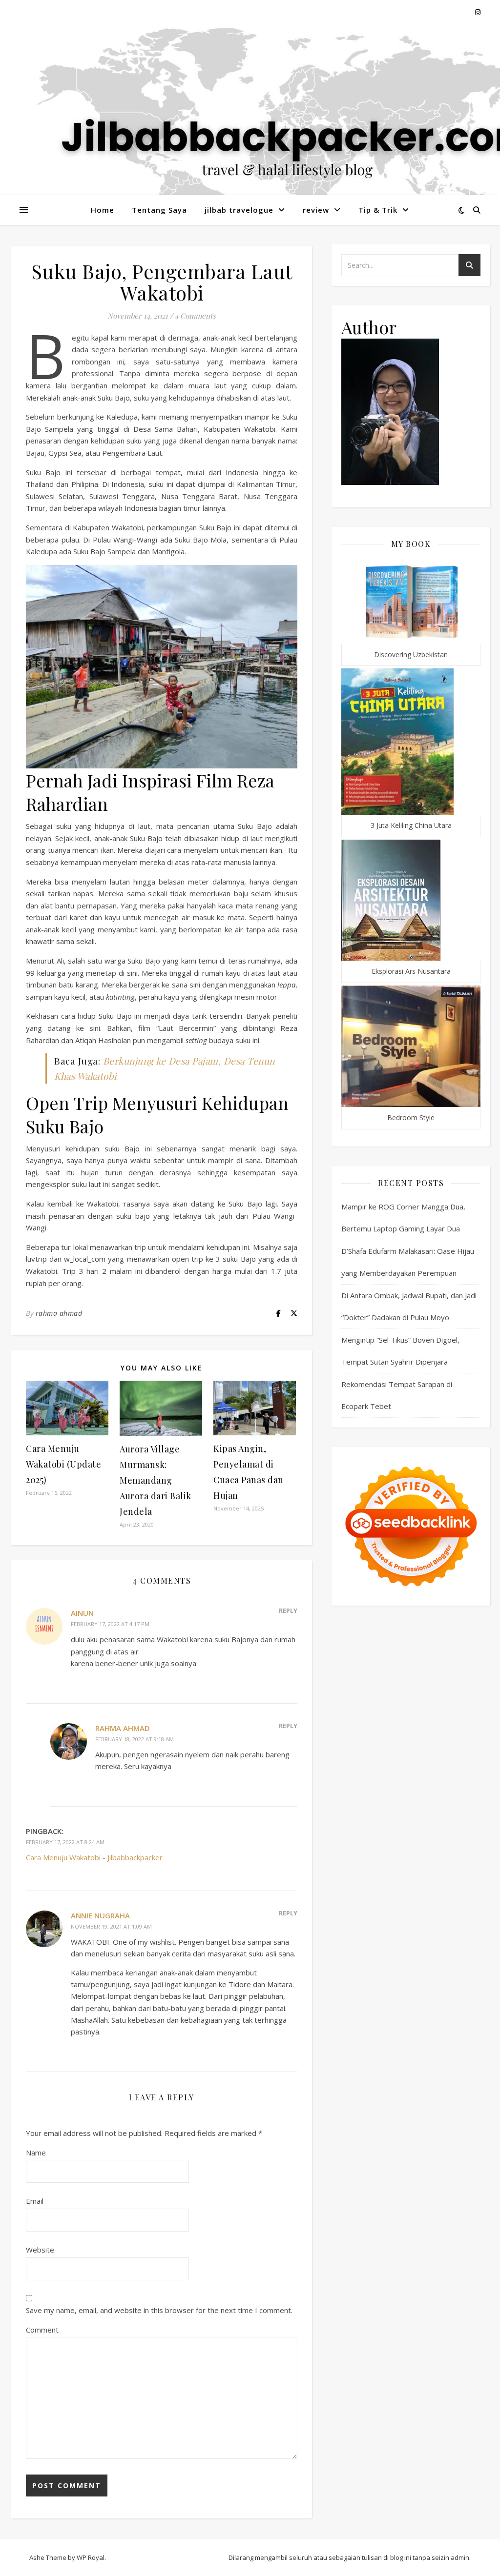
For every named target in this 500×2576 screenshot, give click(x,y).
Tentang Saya (159, 210)
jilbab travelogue (239, 210)
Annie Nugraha (100, 1915)
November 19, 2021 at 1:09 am (111, 1926)
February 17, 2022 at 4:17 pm (110, 1624)
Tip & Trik (378, 210)
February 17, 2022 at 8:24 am (65, 1842)
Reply (288, 1610)
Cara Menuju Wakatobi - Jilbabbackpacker (94, 1857)
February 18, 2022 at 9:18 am (135, 1739)
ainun (82, 1613)
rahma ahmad (59, 1313)
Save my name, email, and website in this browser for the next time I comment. (159, 2310)
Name (36, 2153)
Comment (42, 2330)
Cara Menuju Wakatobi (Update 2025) (63, 1464)
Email (35, 2201)
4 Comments (195, 316)
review (316, 210)
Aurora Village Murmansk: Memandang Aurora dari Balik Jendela (156, 1480)
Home (103, 210)
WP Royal (91, 2557)
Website (40, 2250)
